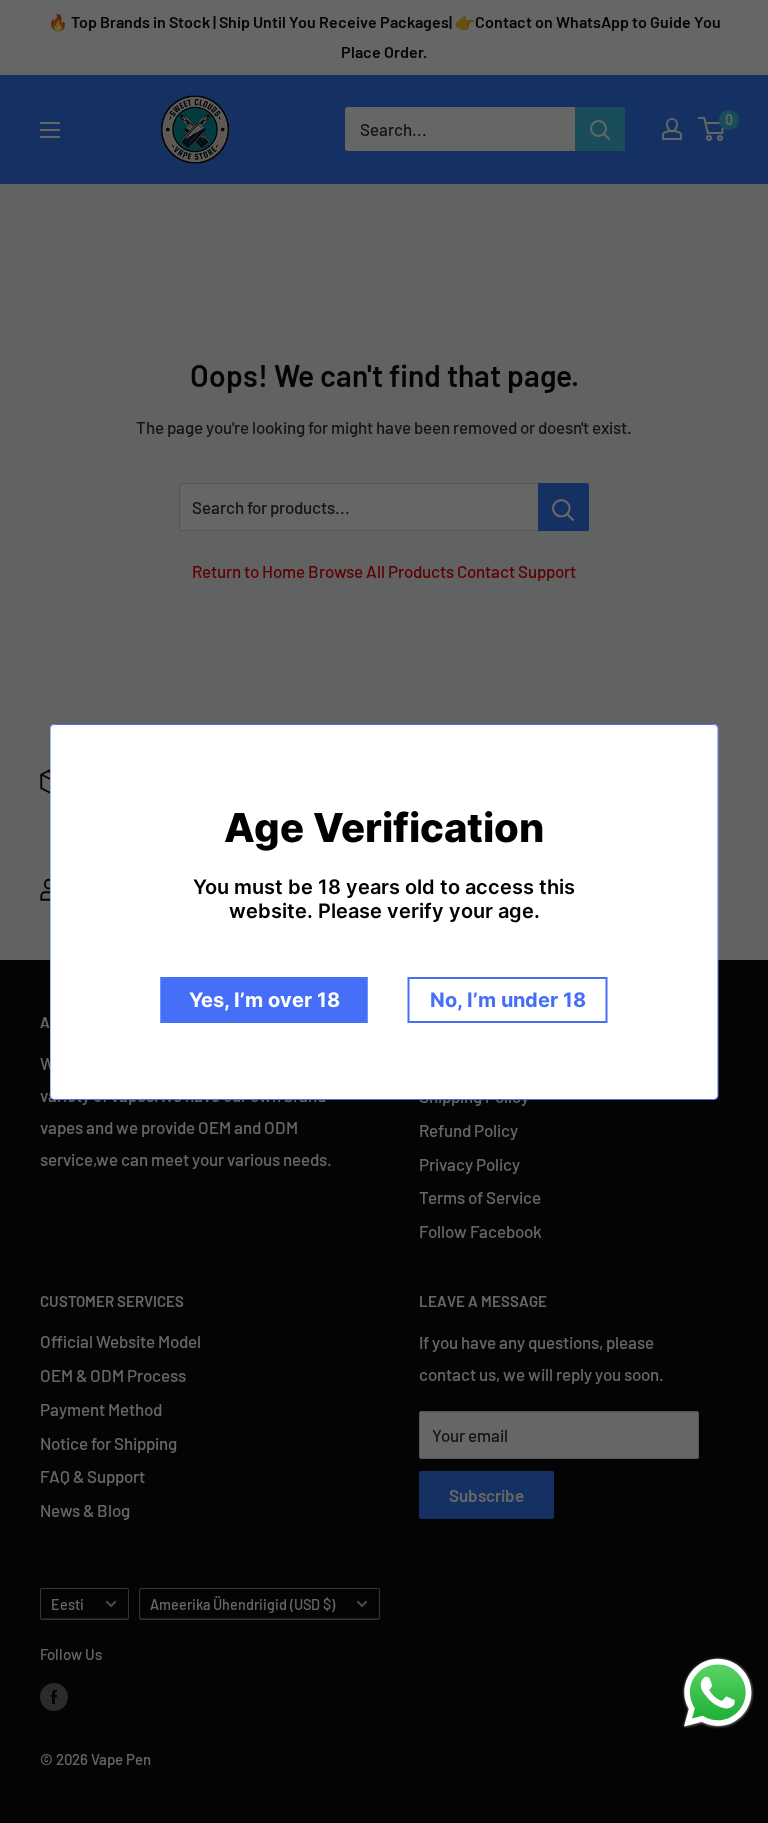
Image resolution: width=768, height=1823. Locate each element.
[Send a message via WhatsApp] (718, 1693)
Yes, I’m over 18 (264, 1000)
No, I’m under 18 (508, 1000)
